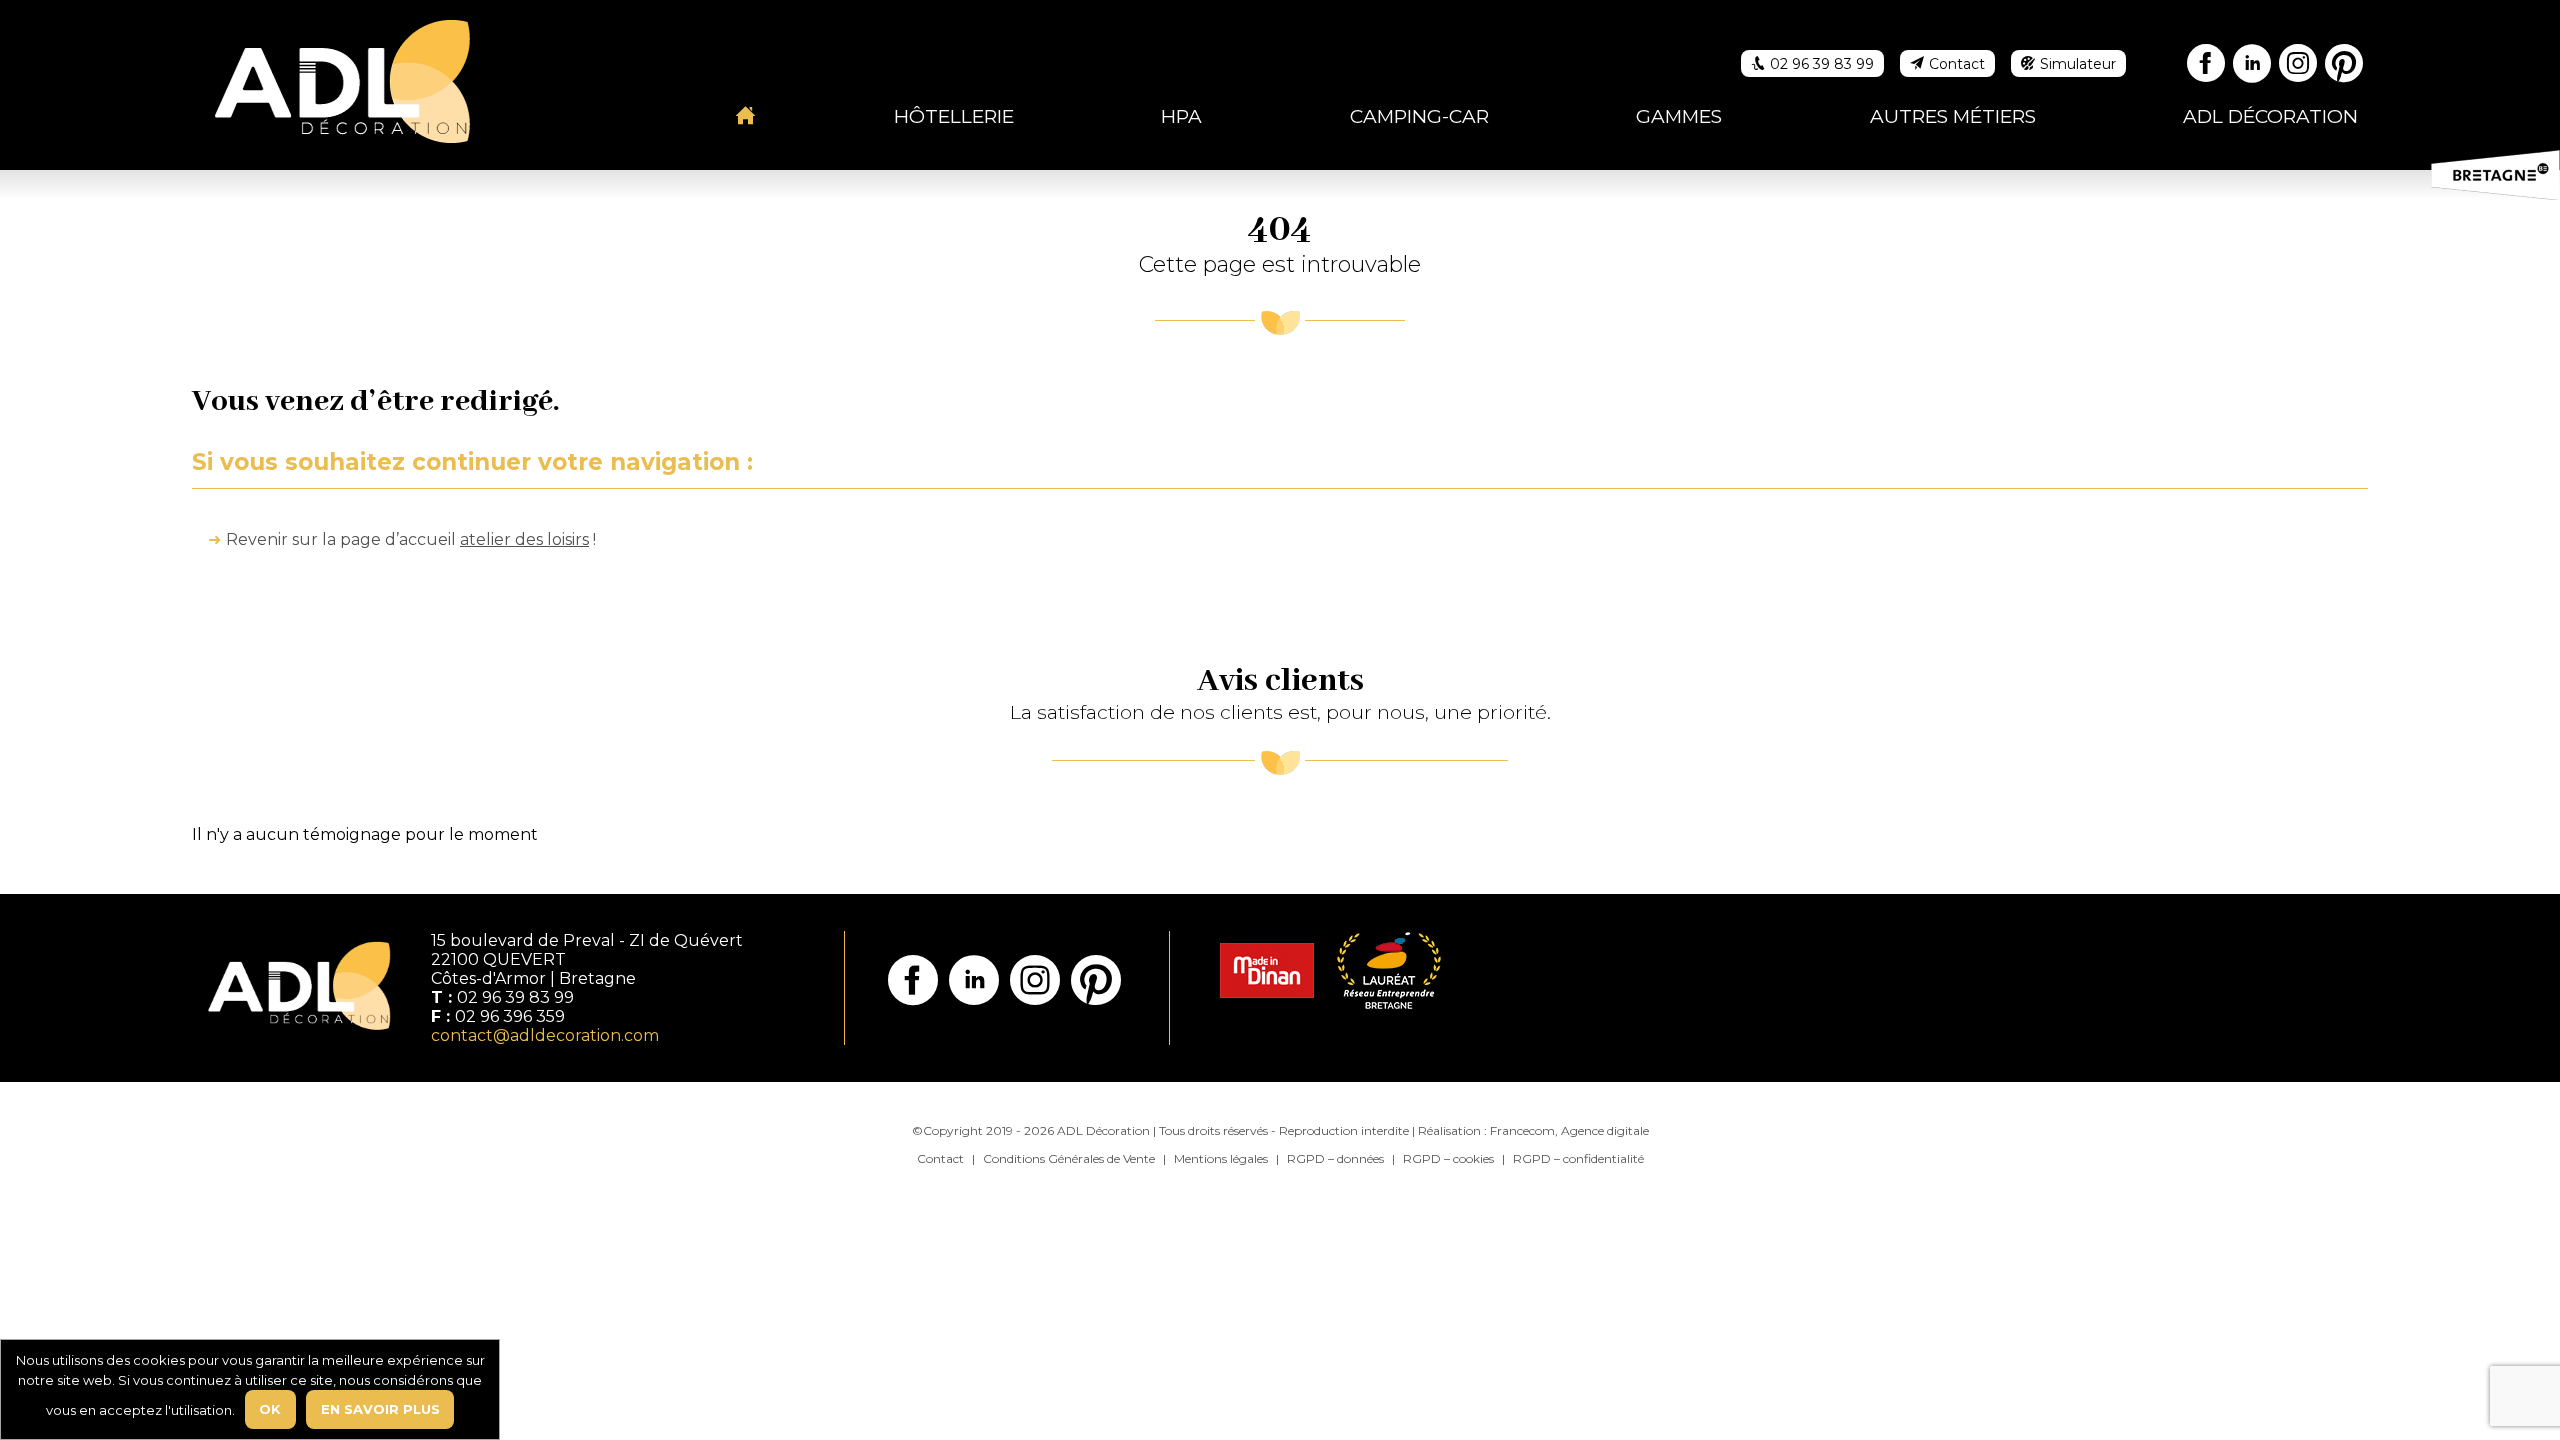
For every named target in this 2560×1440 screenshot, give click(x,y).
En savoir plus (380, 1409)
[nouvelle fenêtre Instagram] (2299, 66)
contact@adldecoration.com (545, 1035)
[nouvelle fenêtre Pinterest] (2345, 66)
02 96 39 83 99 (515, 997)
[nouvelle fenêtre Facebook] (2207, 66)
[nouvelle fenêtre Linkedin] (2253, 66)
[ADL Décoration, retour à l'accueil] (342, 79)
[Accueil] (746, 115)
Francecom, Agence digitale (1569, 1130)
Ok (270, 1409)
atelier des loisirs (524, 539)
